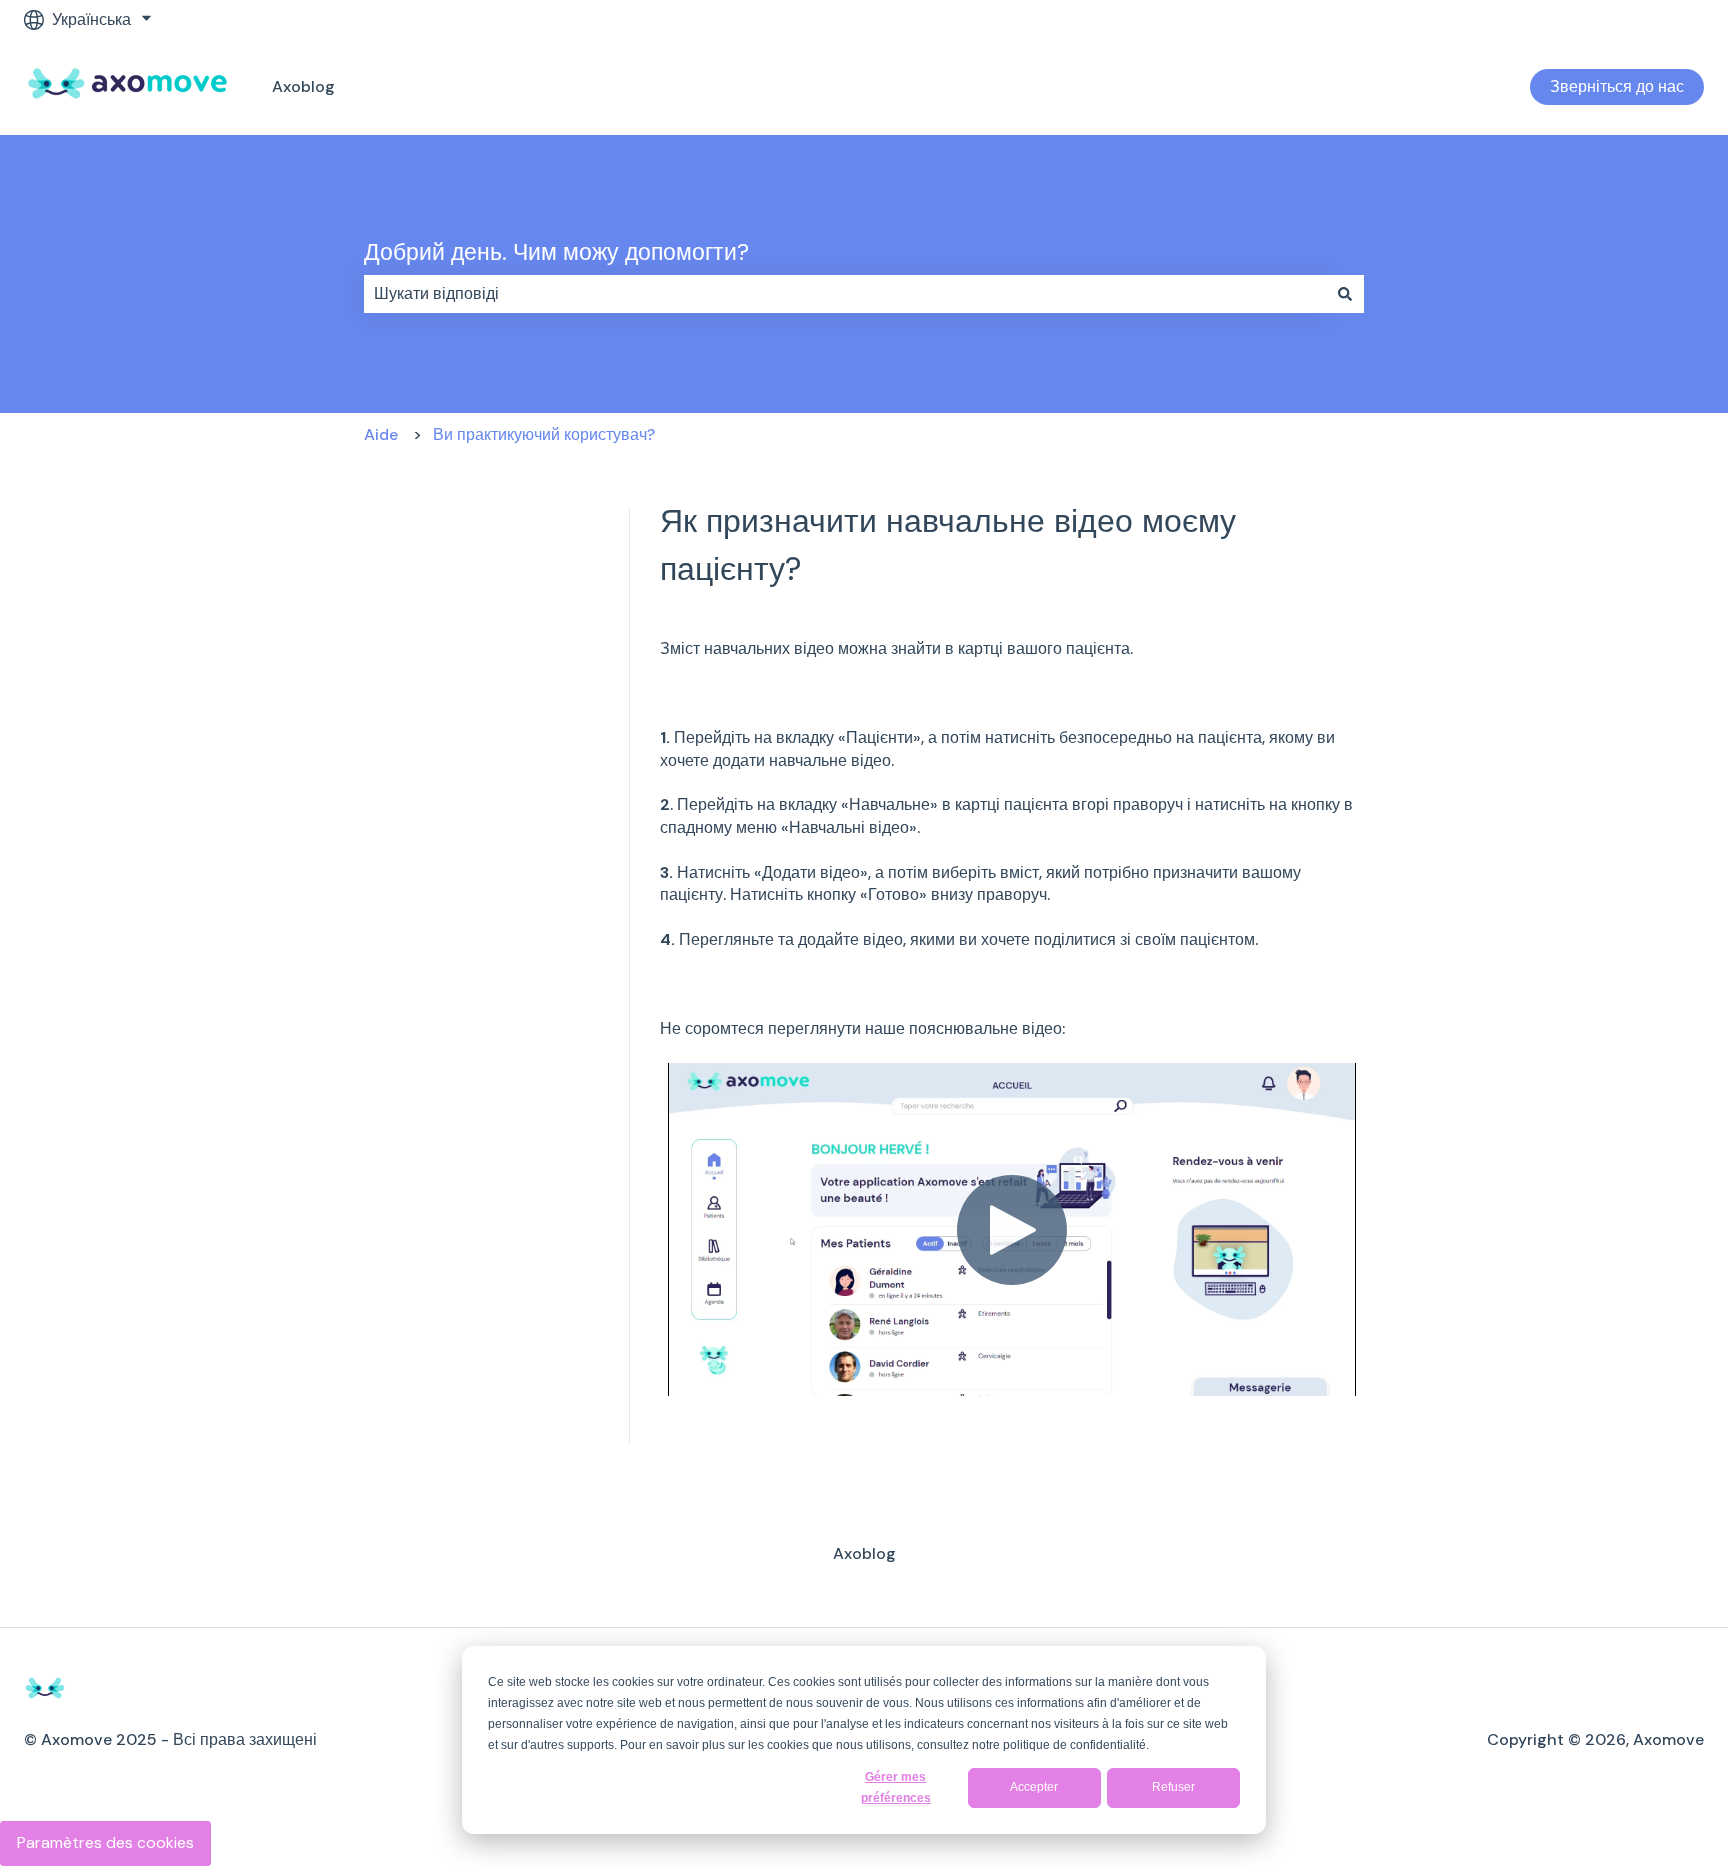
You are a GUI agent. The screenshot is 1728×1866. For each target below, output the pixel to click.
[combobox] (845, 294)
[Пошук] (1345, 294)
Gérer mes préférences (896, 1787)
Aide (381, 434)
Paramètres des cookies (105, 1842)
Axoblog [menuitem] (864, 1553)
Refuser (1173, 1787)
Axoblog (303, 86)
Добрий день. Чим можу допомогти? (556, 252)
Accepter (1034, 1787)
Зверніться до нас (1617, 86)
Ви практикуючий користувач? (544, 434)
